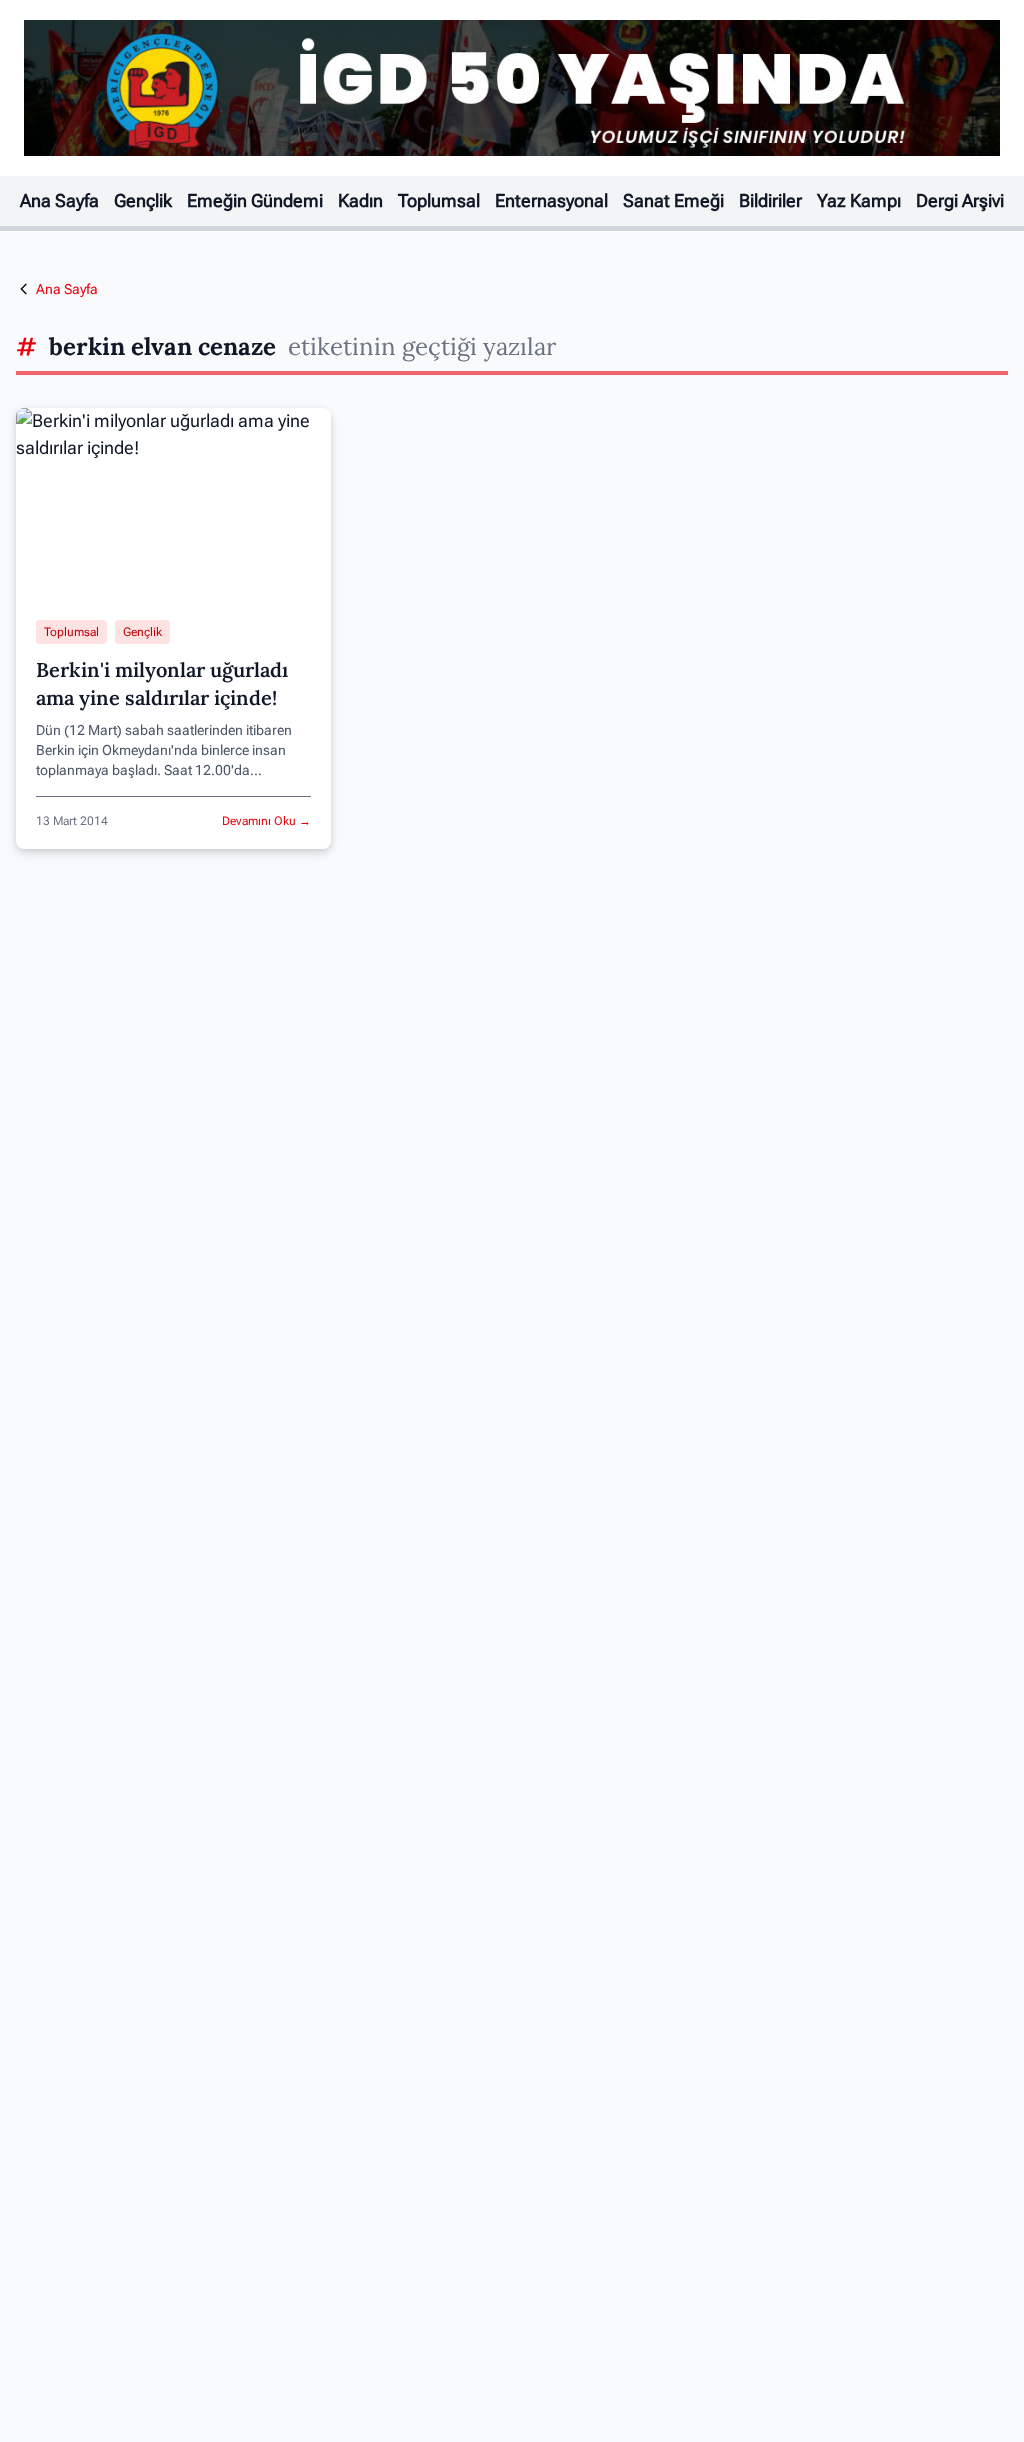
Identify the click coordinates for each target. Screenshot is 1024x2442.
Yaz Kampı (859, 201)
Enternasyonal (551, 201)
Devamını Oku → (266, 821)
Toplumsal (439, 201)
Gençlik (143, 201)
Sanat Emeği (673, 201)
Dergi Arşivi (960, 201)
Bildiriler (770, 201)
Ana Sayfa (59, 201)
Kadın (360, 201)
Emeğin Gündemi (255, 201)
